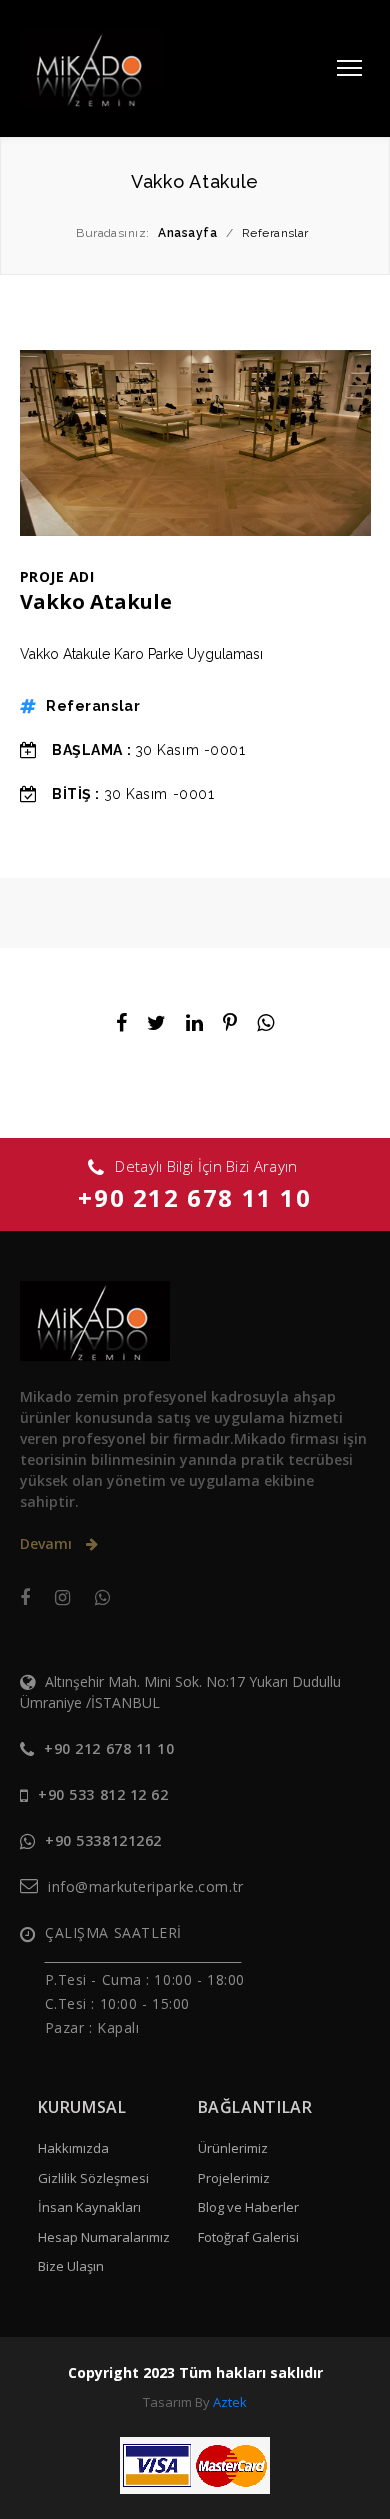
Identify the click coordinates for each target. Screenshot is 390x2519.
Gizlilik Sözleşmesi (93, 2178)
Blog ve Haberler (248, 2207)
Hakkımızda (73, 2148)
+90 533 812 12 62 (103, 1794)
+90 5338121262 (103, 1840)
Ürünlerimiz (233, 2148)
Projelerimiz (234, 2178)
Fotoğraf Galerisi (248, 2237)
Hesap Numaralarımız (104, 2237)
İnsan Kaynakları (89, 2207)
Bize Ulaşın (71, 2266)
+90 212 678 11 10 (194, 1197)
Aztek (230, 2402)
